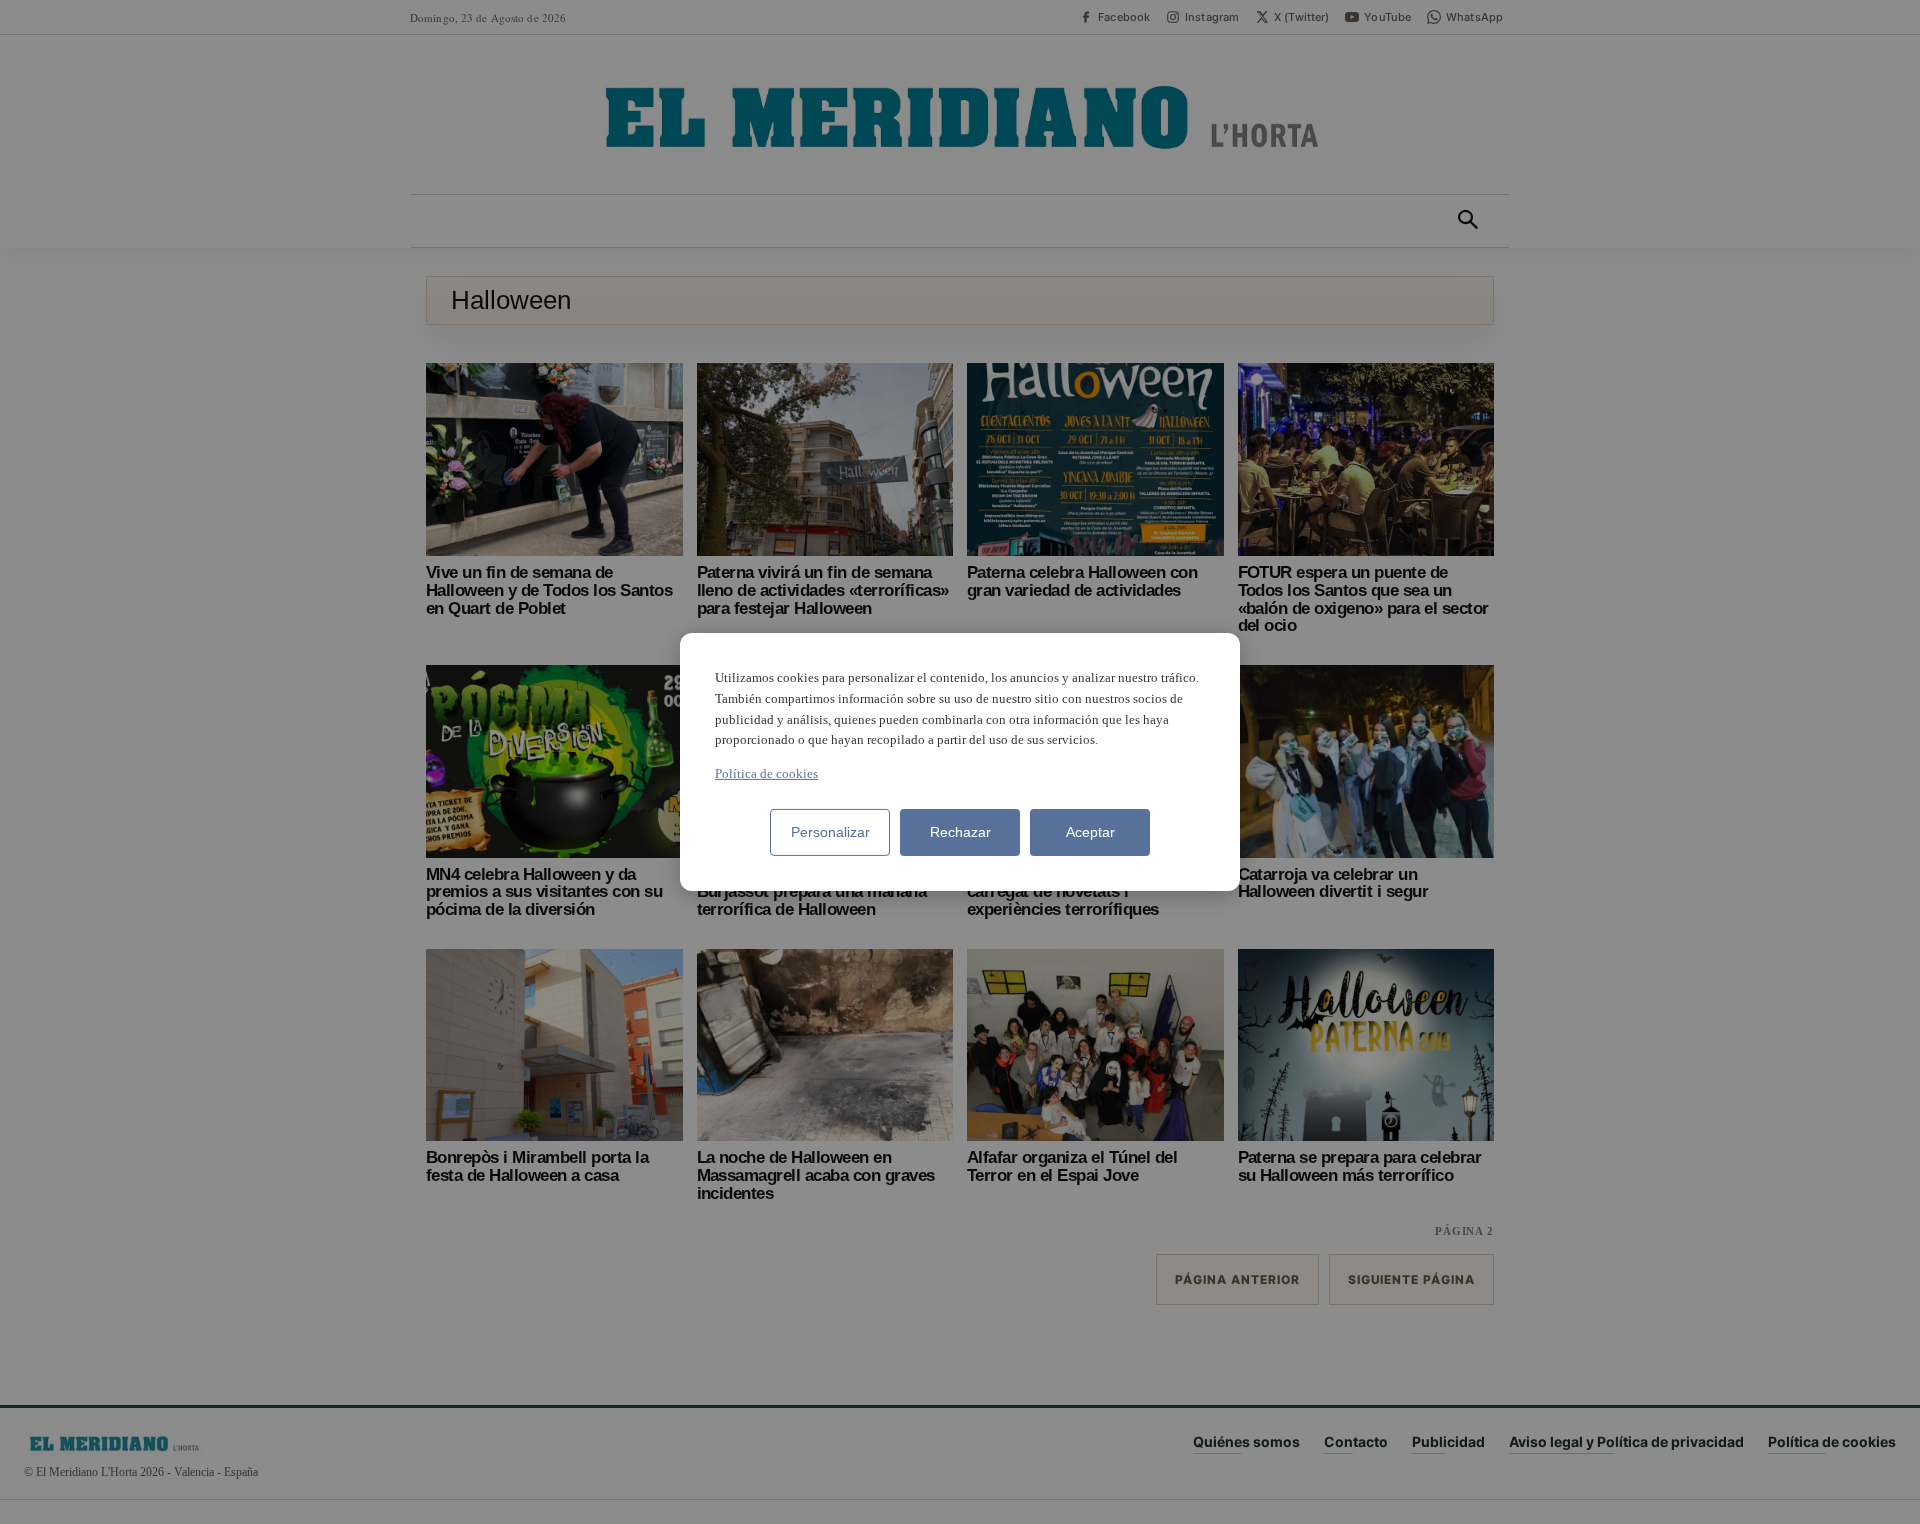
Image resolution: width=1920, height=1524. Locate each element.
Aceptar (1090, 832)
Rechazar (960, 832)
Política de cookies (766, 773)
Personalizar (830, 832)
